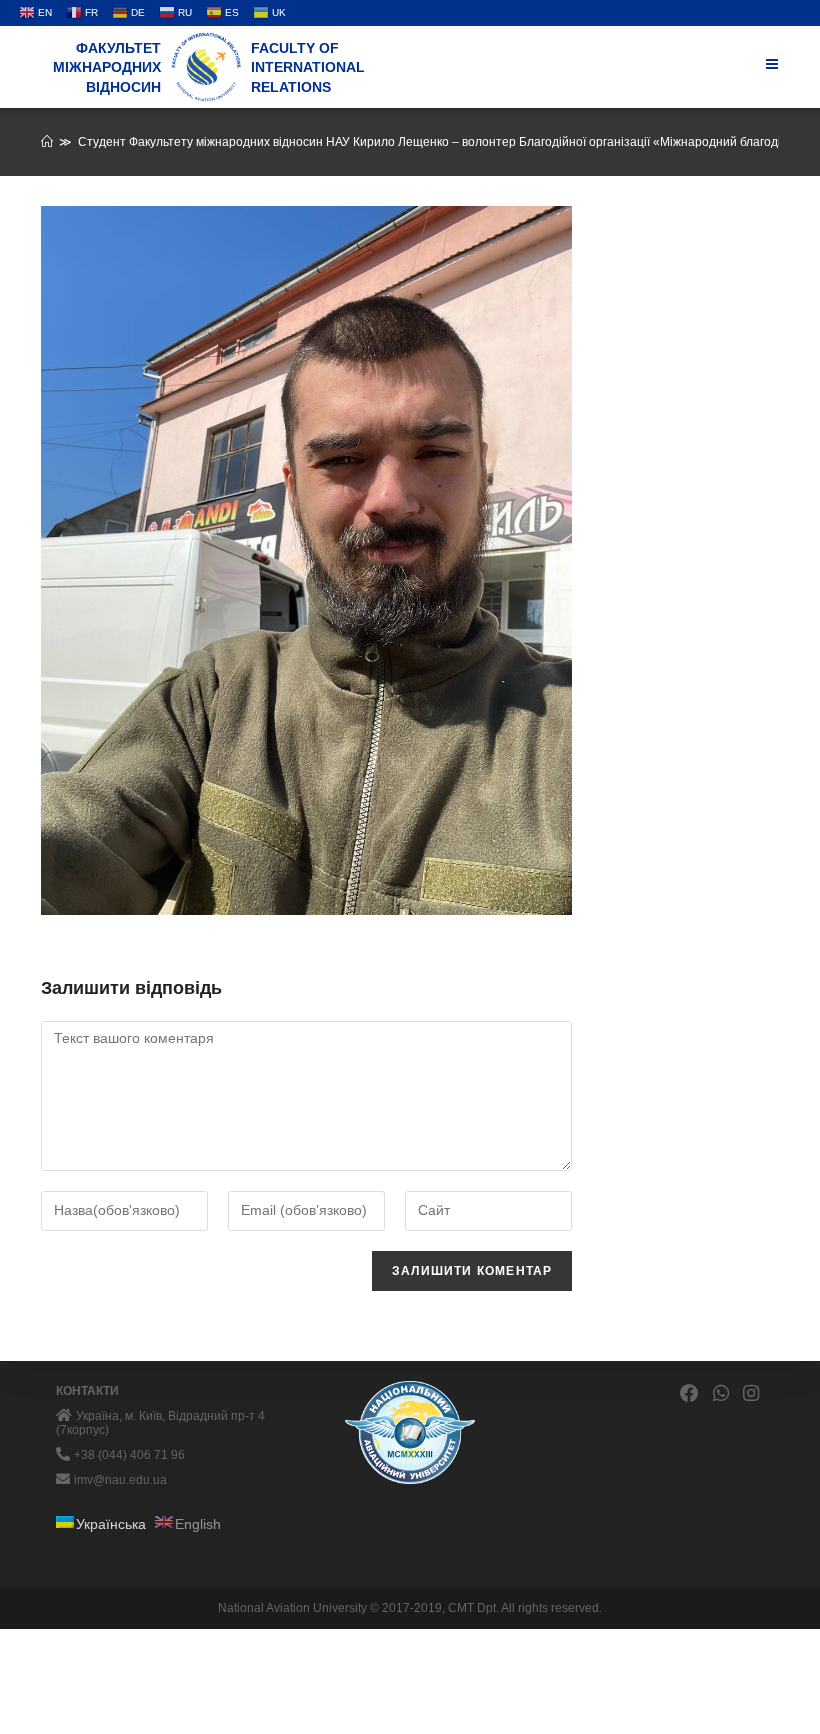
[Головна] (47, 142)
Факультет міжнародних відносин (107, 67)
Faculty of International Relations (308, 67)
